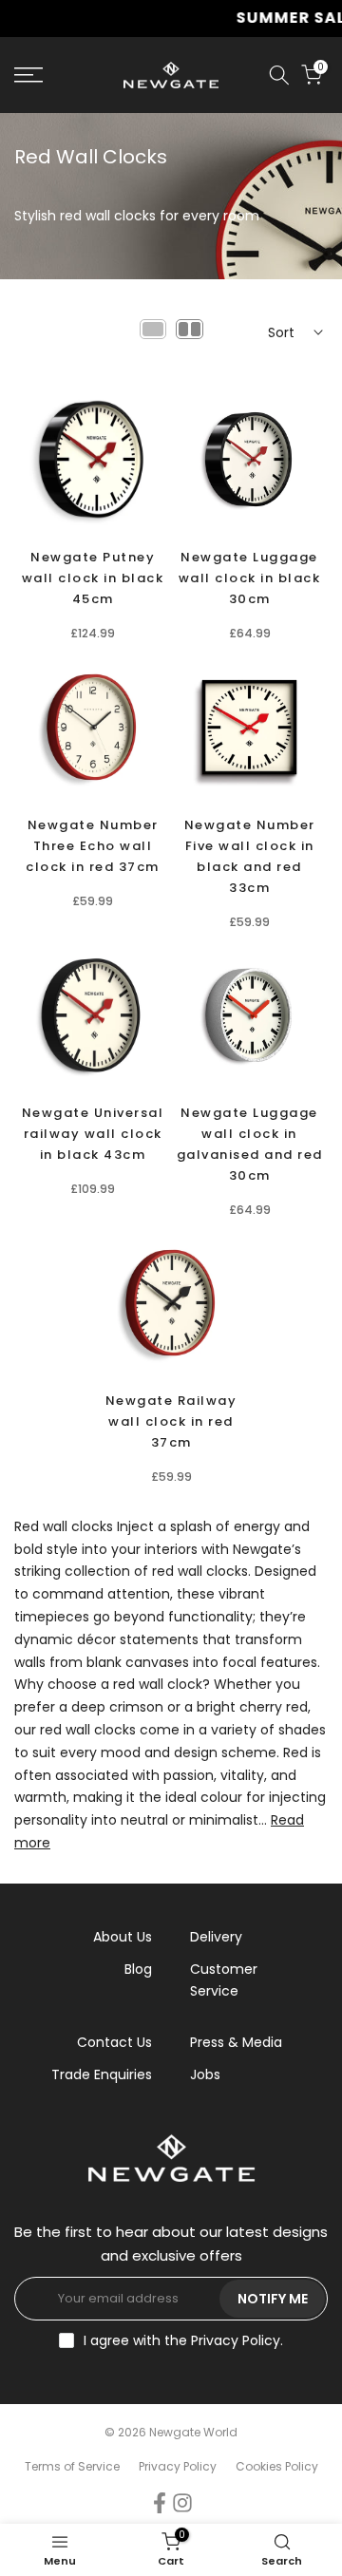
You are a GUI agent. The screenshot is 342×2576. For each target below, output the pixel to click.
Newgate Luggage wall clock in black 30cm (250, 578)
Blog (138, 1969)
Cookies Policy (277, 2466)
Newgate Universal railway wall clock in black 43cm (93, 1134)
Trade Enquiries (102, 2074)
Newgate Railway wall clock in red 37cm (171, 1421)
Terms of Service (72, 2466)
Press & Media (236, 2042)
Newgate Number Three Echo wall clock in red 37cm (93, 846)
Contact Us (114, 2042)
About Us (123, 1937)
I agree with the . (183, 2340)
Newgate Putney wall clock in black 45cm (93, 578)
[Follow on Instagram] (182, 2502)
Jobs (205, 2074)
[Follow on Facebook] (160, 2502)
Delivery (216, 1937)
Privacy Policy (236, 2340)
